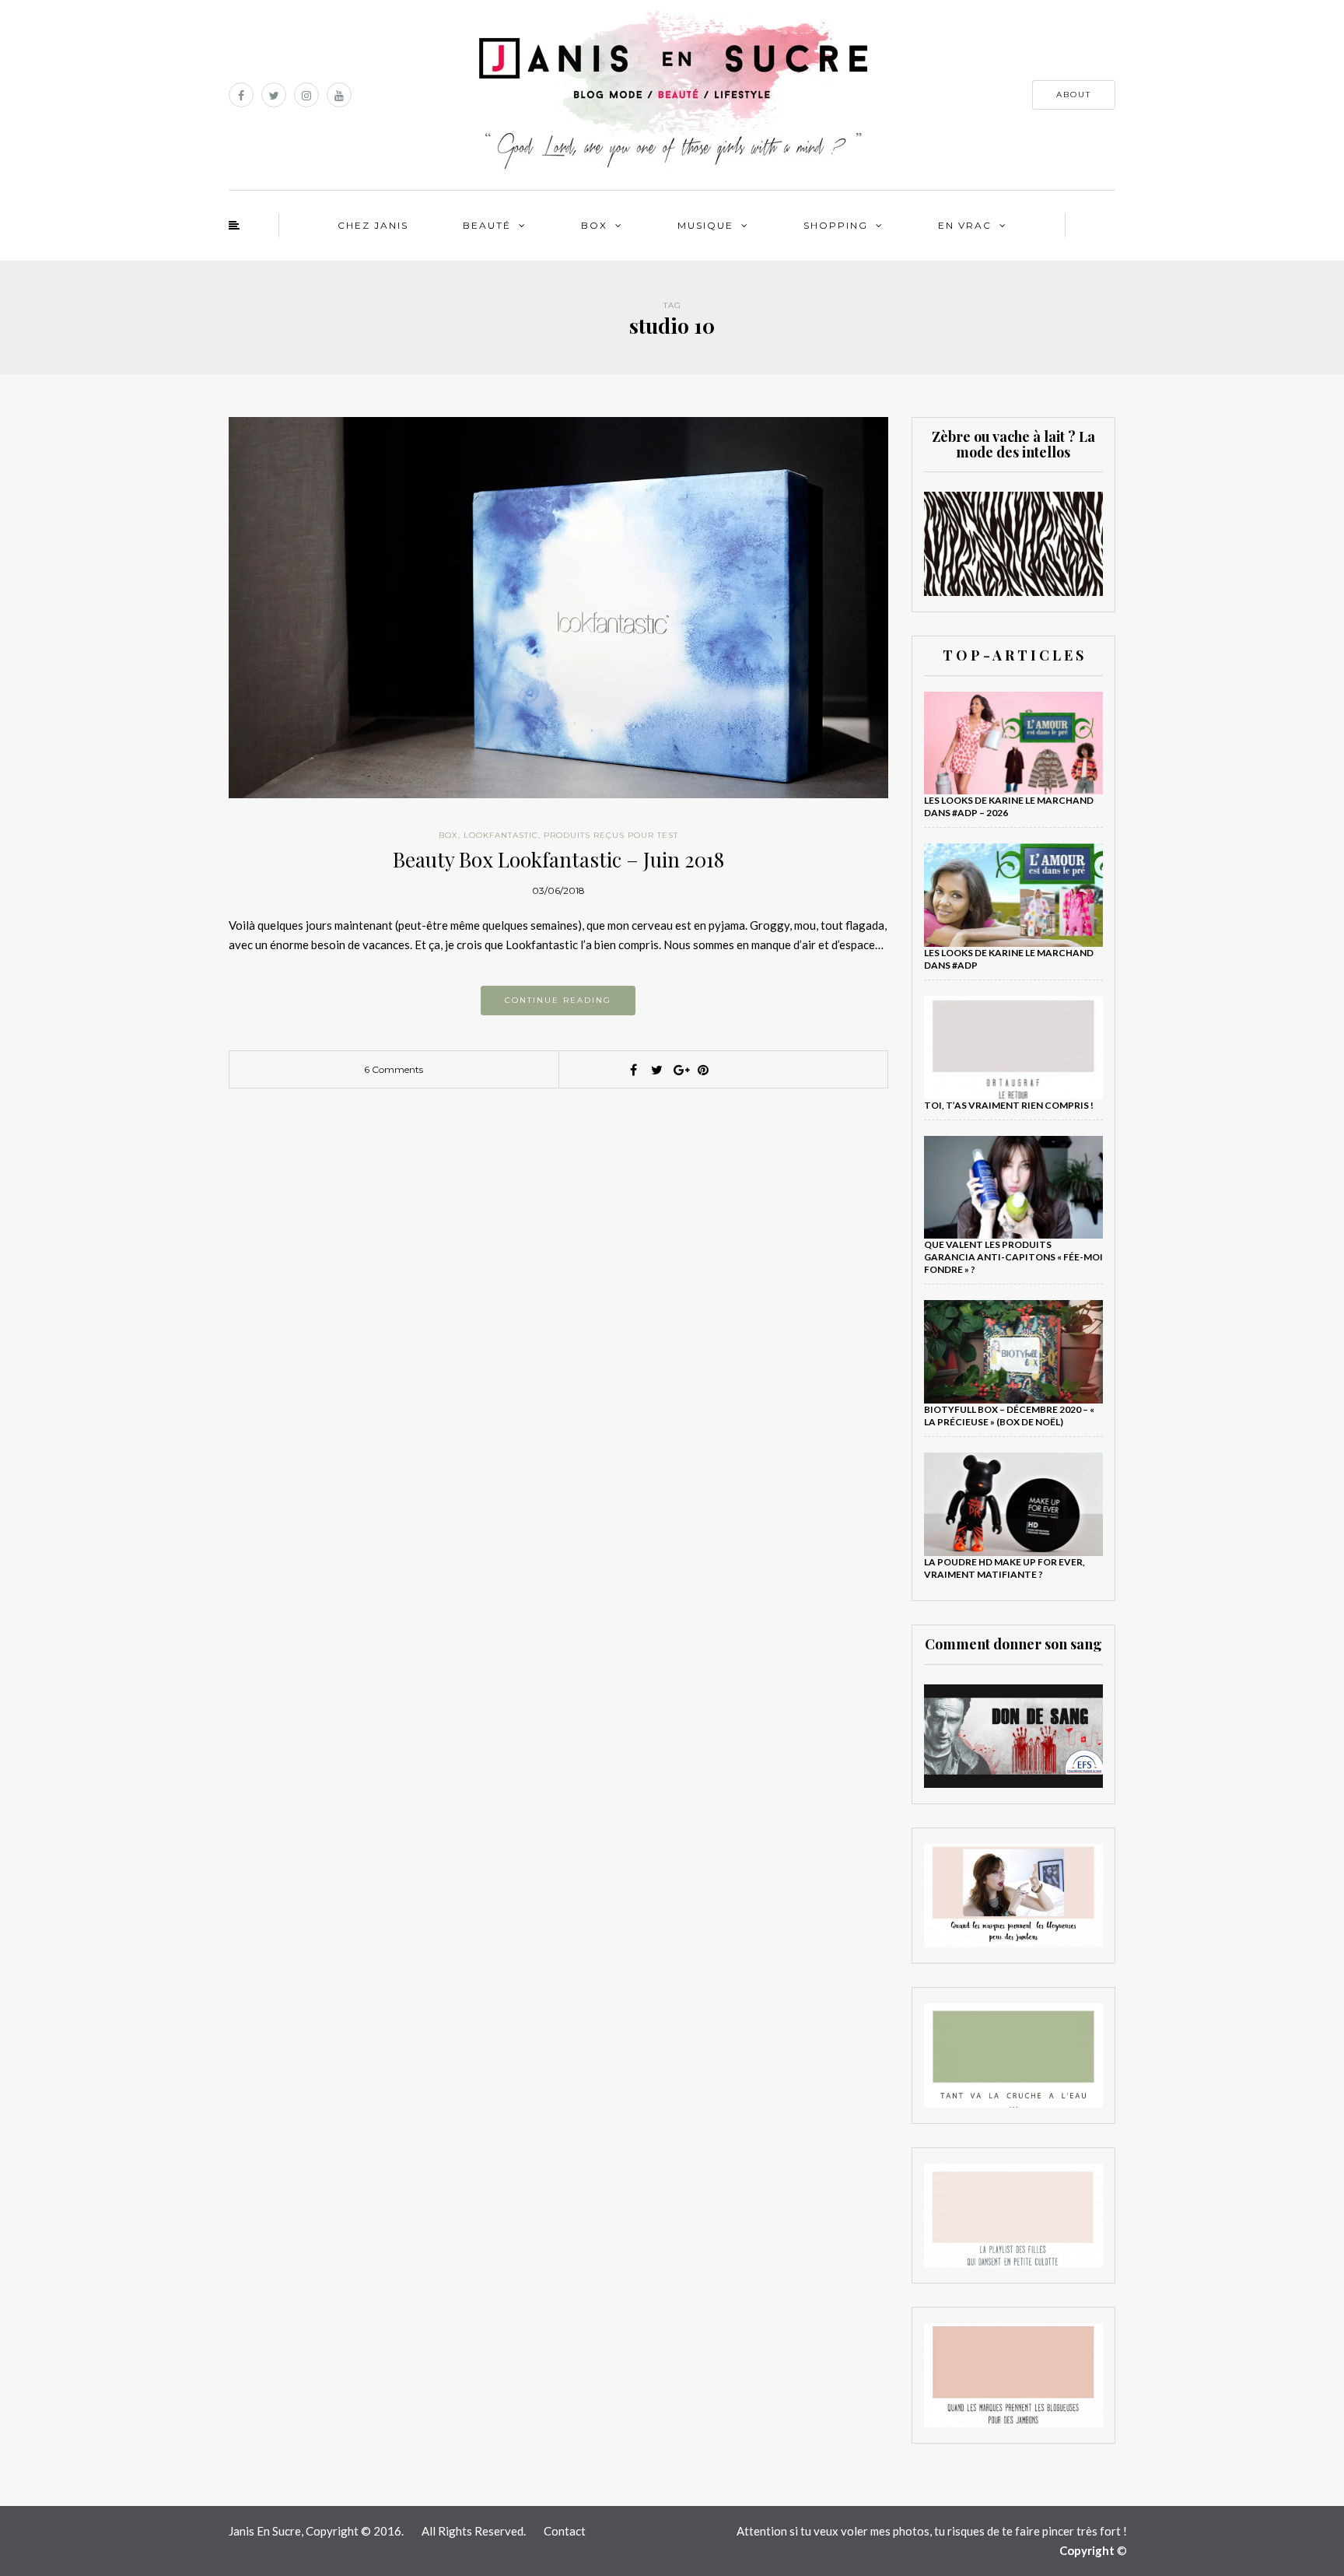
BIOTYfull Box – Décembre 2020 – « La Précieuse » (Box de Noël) (1009, 1416)
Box (594, 225)
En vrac (965, 225)
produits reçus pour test (611, 835)
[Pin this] (703, 1070)
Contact (565, 2531)
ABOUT (1074, 95)
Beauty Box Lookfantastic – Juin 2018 (558, 859)
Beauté (487, 225)
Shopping (836, 225)
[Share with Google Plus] (680, 1070)
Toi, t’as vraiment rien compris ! (1009, 1105)
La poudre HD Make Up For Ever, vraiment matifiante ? (1004, 1568)
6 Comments (394, 1069)
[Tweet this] (656, 1070)
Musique (705, 225)
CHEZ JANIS (373, 225)
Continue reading (558, 1000)
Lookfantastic (501, 835)
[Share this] (633, 1070)
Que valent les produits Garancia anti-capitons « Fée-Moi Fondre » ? (1013, 1257)
